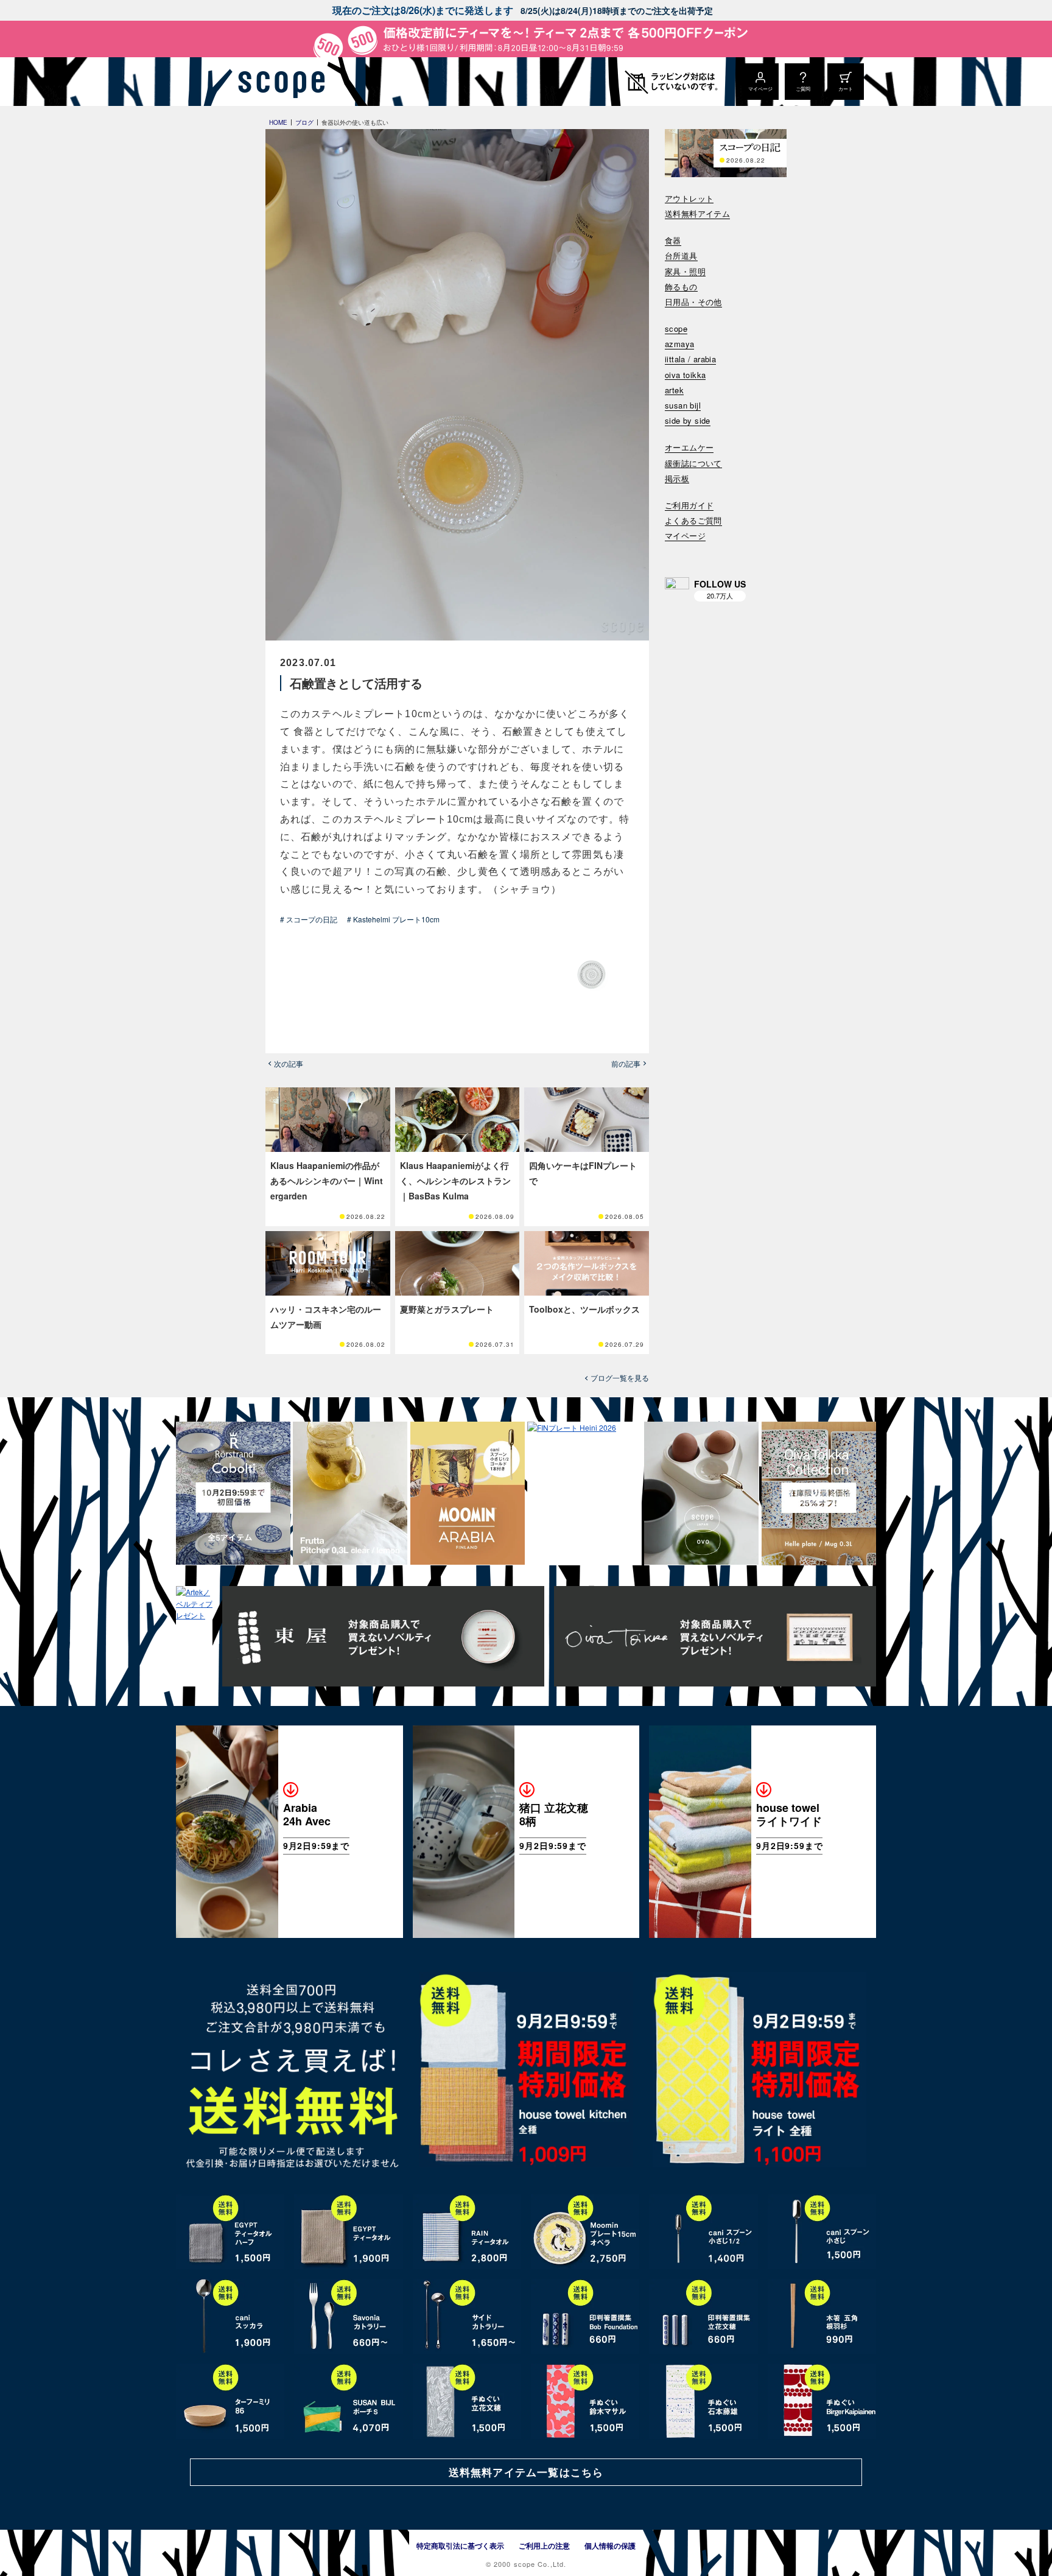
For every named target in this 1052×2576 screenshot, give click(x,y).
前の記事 (626, 1064)
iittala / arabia (690, 360)
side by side (688, 421)
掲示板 (677, 479)
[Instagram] (677, 589)
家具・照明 (685, 272)
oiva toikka (685, 375)
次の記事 (289, 1064)
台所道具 (681, 256)
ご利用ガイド (689, 506)
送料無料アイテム (697, 214)
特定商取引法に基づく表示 (460, 2546)
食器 (673, 241)
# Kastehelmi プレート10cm (393, 919)
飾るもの (681, 287)
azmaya (679, 344)
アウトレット (689, 199)
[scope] (278, 82)
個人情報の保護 (610, 2546)
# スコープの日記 (309, 919)
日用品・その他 (693, 302)
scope (676, 329)
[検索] (673, 552)
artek (674, 391)
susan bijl (683, 406)
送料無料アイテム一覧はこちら (526, 2472)
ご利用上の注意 (544, 2546)
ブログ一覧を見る (620, 1378)
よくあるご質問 (693, 521)
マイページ (685, 536)
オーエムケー (689, 448)
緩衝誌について (693, 464)
